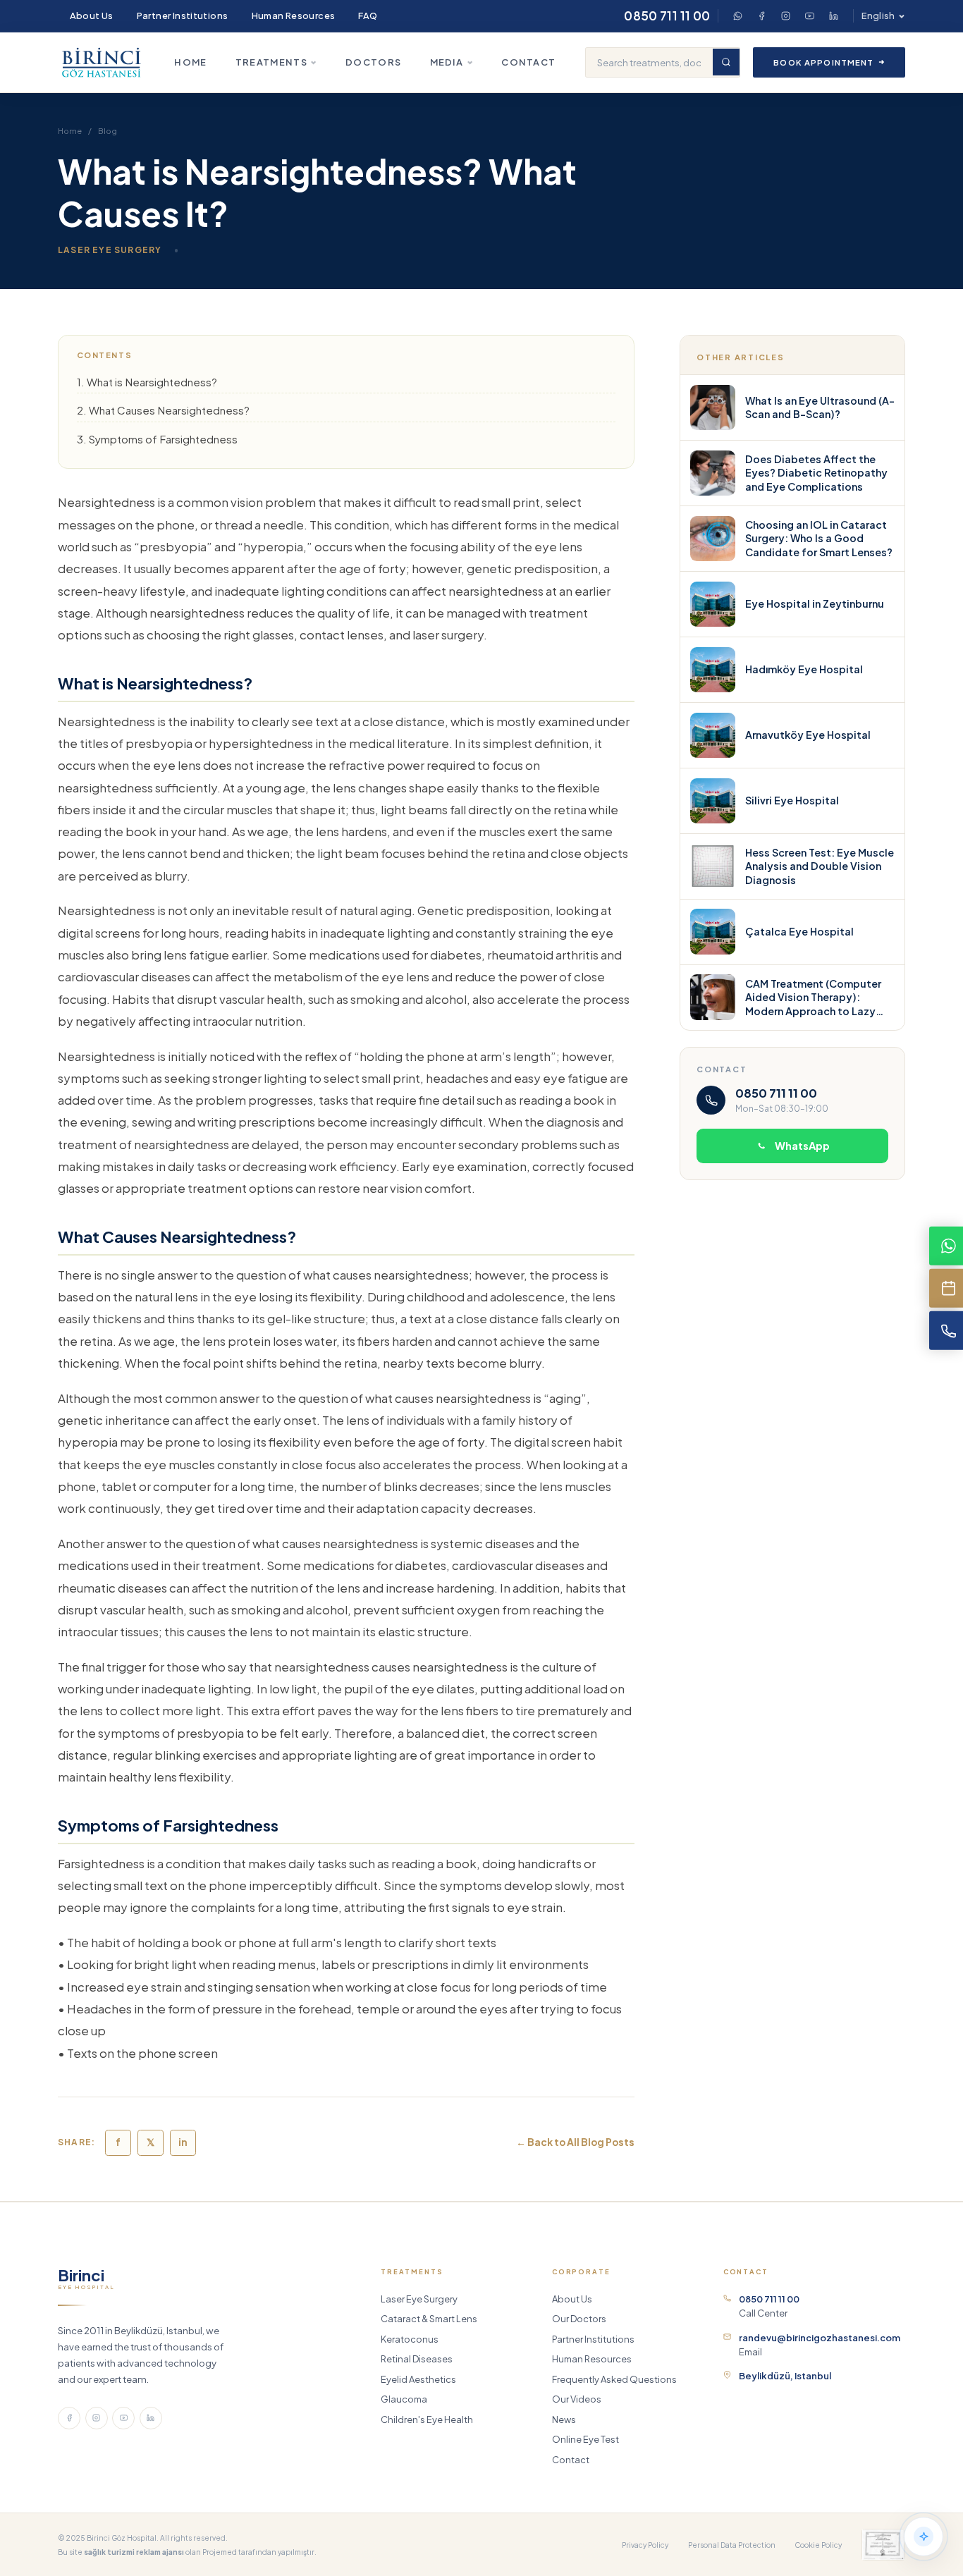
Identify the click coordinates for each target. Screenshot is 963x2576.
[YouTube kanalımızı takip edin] (123, 2418)
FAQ (368, 16)
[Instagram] (785, 16)
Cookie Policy (818, 2545)
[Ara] (726, 62)
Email (820, 2345)
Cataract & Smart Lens (429, 2319)
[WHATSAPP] (946, 1246)
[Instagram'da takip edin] (97, 2418)
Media (447, 62)
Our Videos (577, 2399)
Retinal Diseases (417, 2359)
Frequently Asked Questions (614, 2379)
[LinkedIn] (833, 16)
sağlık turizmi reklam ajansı (134, 2552)
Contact (528, 62)
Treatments (271, 62)
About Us (92, 16)
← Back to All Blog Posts (575, 2142)
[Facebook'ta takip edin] (69, 2418)
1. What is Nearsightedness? (147, 382)
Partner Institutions (183, 16)
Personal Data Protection (732, 2545)
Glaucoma (404, 2399)
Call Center (769, 2306)
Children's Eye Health (427, 2419)
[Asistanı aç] (924, 2537)
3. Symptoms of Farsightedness (157, 439)
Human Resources (294, 16)
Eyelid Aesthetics (418, 2379)
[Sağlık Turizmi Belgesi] (883, 2545)
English (878, 16)
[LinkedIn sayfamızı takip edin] (151, 2418)
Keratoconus (410, 2339)
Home (190, 62)
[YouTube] (809, 16)
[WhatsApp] (737, 16)
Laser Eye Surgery (419, 2299)
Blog (108, 131)
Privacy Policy (645, 2545)
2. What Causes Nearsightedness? (163, 410)
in (183, 2142)
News (564, 2419)
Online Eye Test (585, 2439)
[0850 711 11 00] (946, 1330)
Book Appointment (823, 62)
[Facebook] (761, 16)
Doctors (373, 62)
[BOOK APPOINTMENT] (946, 1288)
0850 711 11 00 (667, 16)
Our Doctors (579, 2319)
